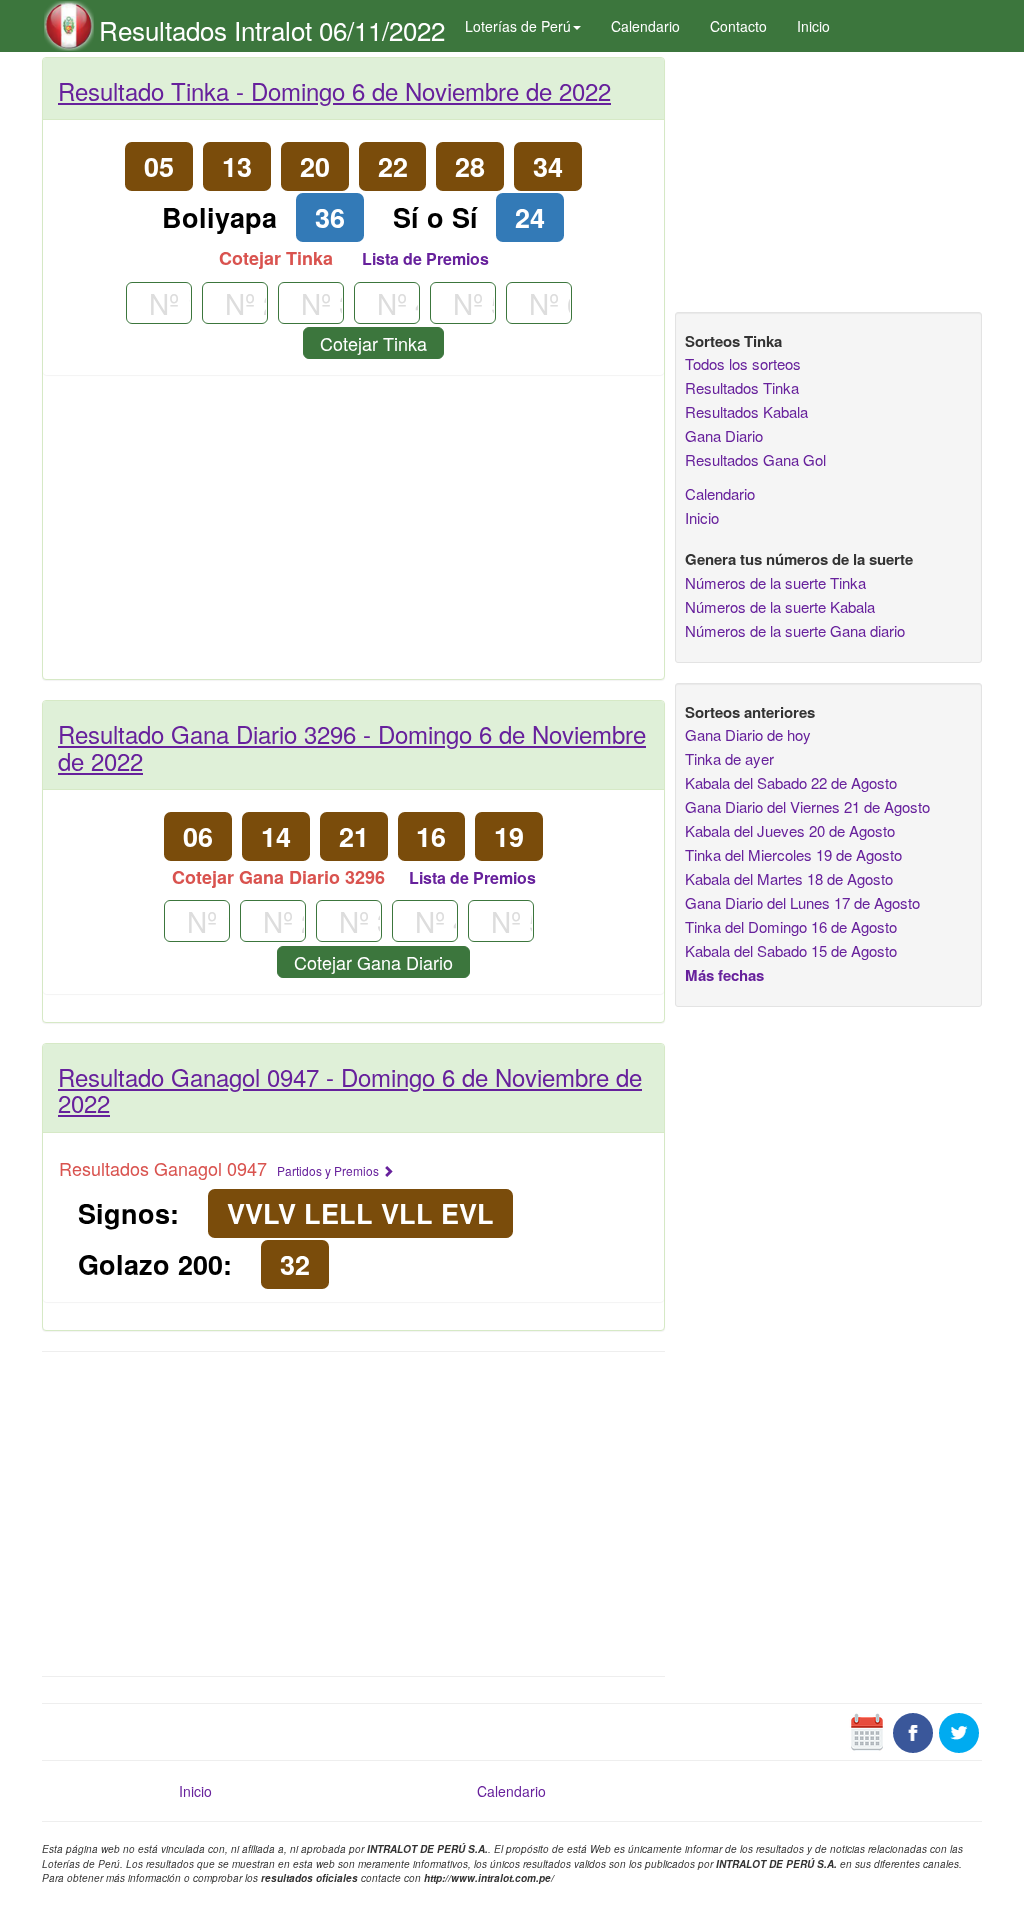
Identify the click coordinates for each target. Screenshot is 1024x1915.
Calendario (645, 26)
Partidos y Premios (329, 1170)
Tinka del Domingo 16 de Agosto (791, 926)
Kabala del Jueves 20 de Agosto (790, 830)
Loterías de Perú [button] (518, 26)
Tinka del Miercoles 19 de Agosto (793, 854)
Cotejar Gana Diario (373, 962)
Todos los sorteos (743, 363)
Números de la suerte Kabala (780, 606)
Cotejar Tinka (373, 343)
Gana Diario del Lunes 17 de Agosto (802, 902)
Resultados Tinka (742, 387)
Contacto (738, 26)
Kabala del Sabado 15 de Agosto (791, 950)
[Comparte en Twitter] (959, 1731)
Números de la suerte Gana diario (795, 630)
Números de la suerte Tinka (775, 582)
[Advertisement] (353, 535)
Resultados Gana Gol (755, 459)
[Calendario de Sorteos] (867, 1731)
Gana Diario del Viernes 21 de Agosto (807, 806)
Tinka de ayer (729, 758)
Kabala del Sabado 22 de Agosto (791, 782)
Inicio (813, 26)
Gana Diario (724, 435)
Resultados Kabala (746, 411)
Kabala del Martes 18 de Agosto (789, 878)
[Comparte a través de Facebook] (913, 1731)
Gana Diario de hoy (748, 734)
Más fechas (724, 975)
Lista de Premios (425, 258)
